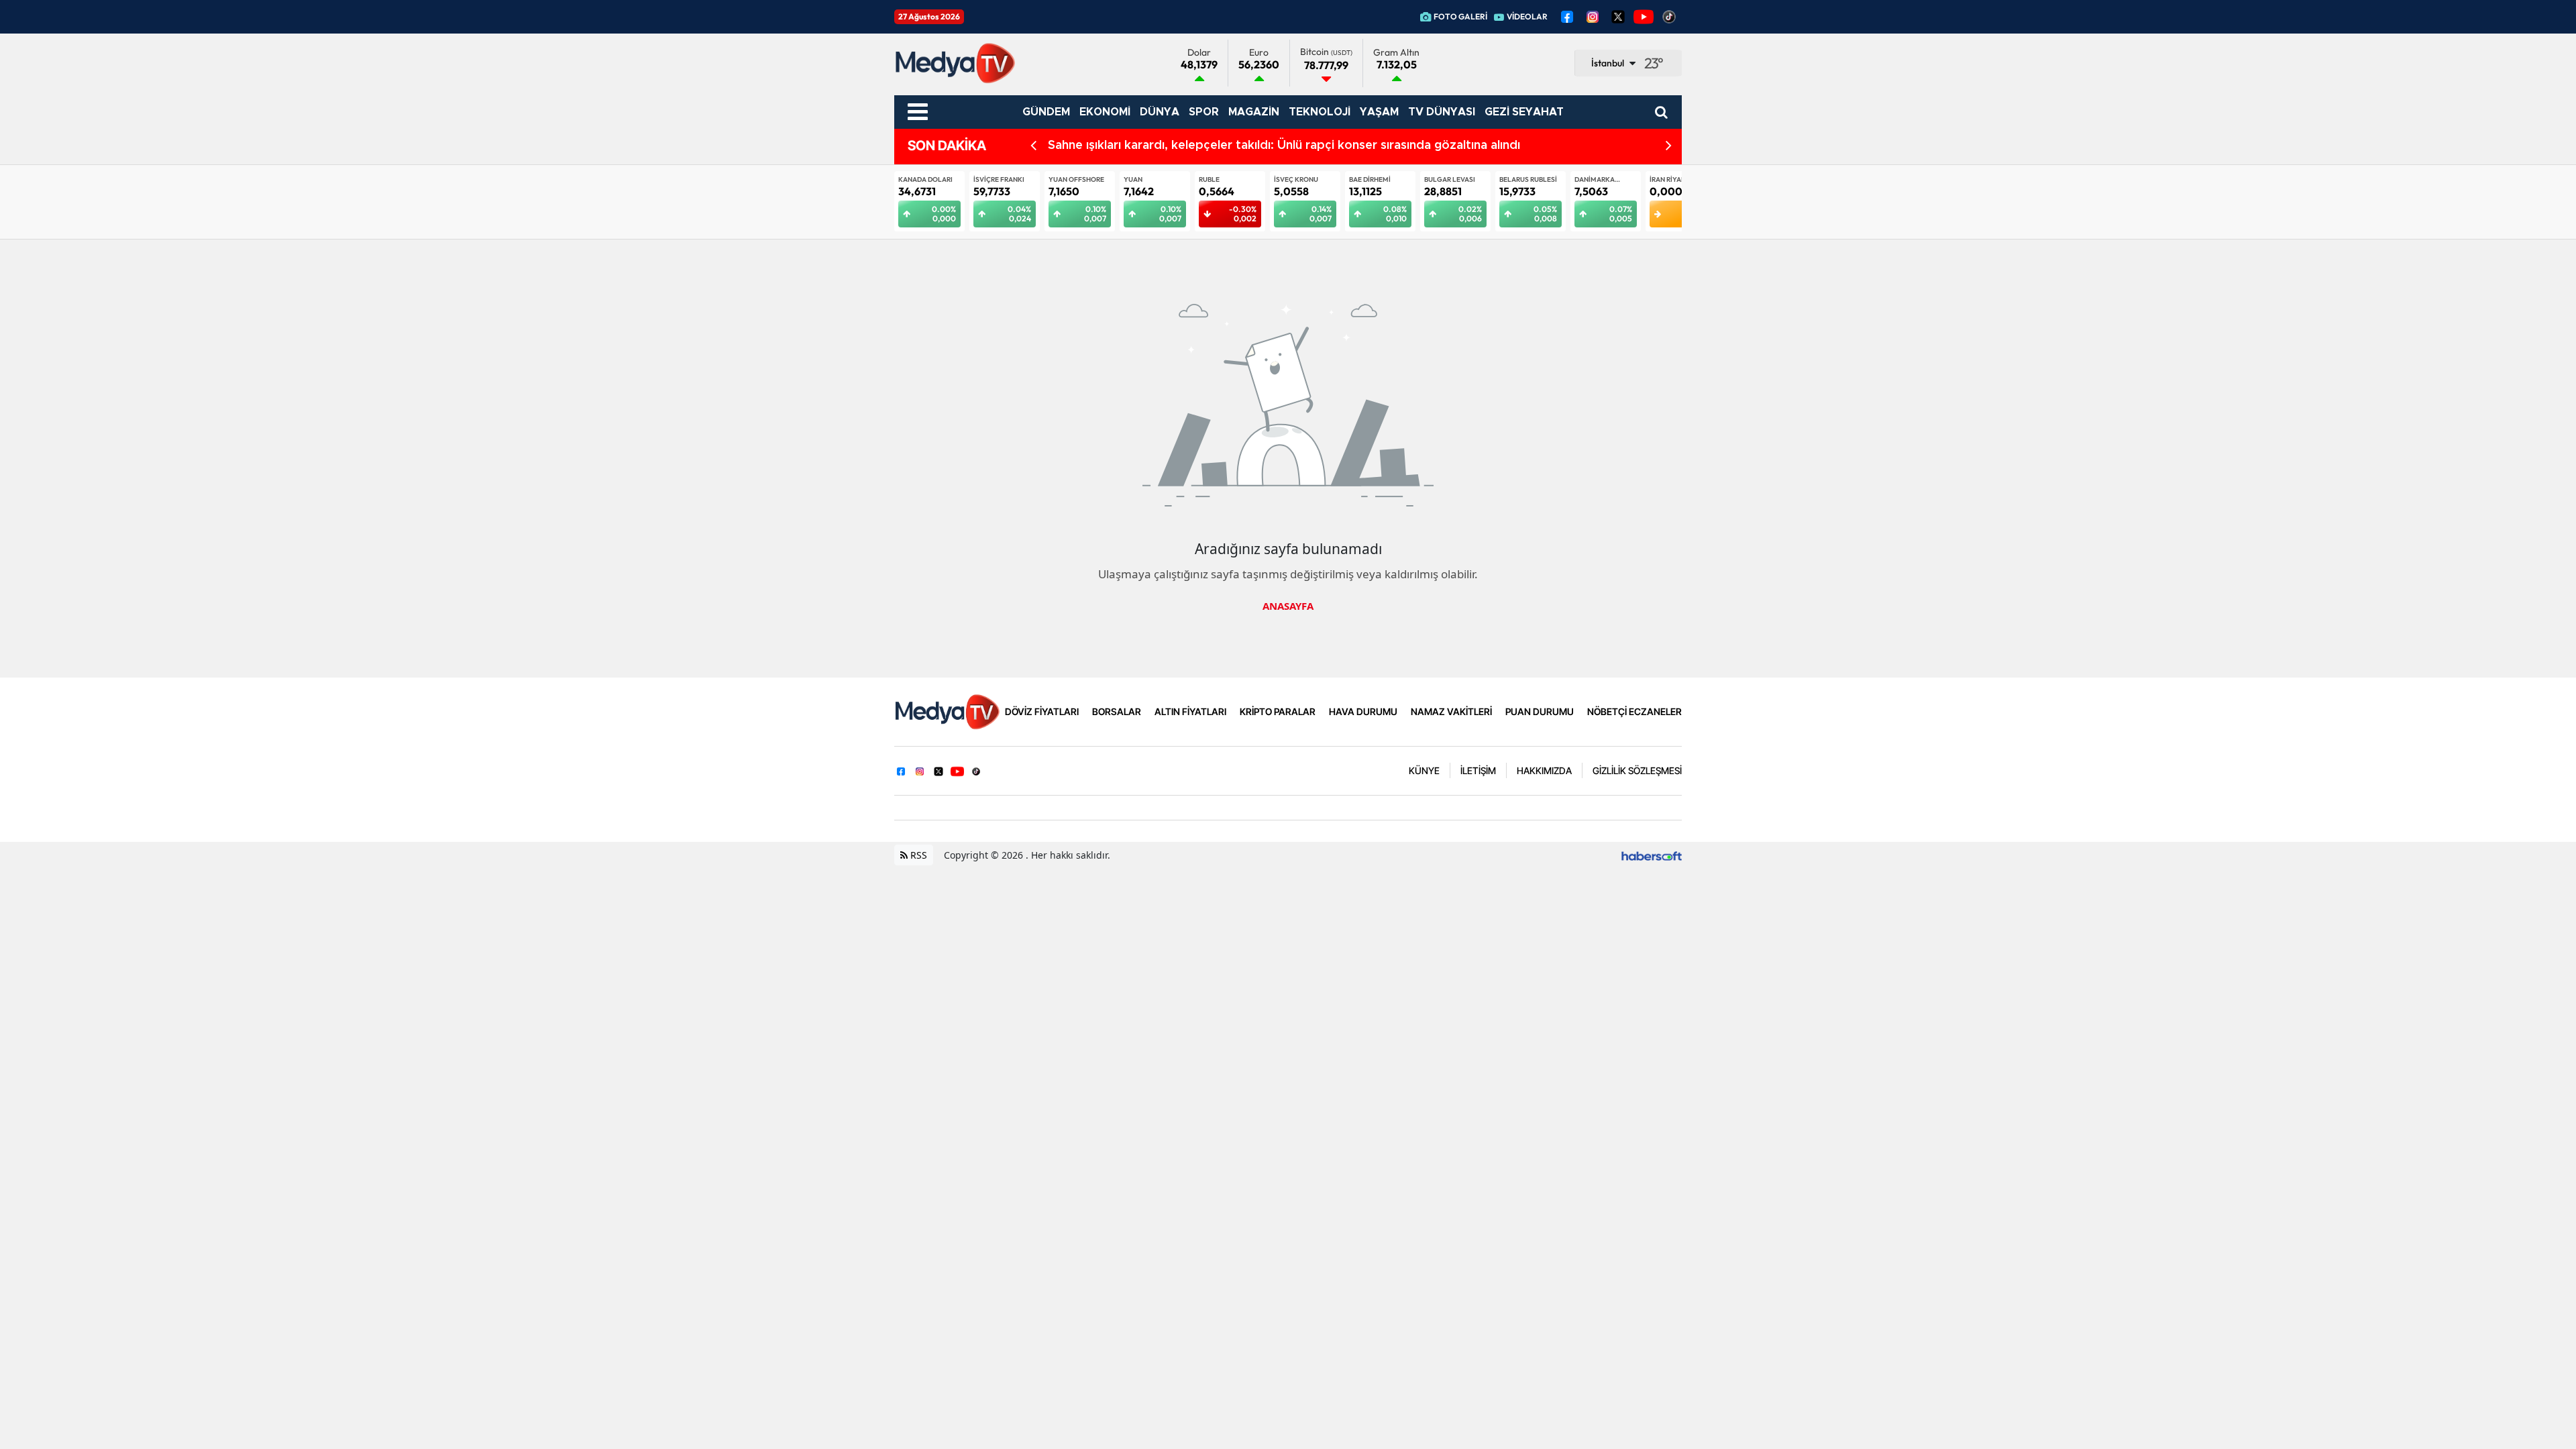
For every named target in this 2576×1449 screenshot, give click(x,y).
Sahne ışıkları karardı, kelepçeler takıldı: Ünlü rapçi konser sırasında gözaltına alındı (1284, 146)
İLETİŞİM (1478, 770)
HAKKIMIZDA (1544, 770)
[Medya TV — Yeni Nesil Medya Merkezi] (947, 710)
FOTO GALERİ (1460, 16)
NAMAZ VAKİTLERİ (1451, 711)
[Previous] (1033, 146)
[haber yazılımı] (1652, 855)
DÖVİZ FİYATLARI (1042, 711)
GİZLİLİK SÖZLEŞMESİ (1637, 770)
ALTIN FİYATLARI (1190, 711)
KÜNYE (1424, 770)
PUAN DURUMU (1540, 711)
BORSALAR (1117, 711)
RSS (917, 855)
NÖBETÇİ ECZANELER (1634, 711)
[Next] (1669, 146)
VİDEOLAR (1527, 16)
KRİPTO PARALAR (1278, 711)
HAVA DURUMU (1363, 711)
